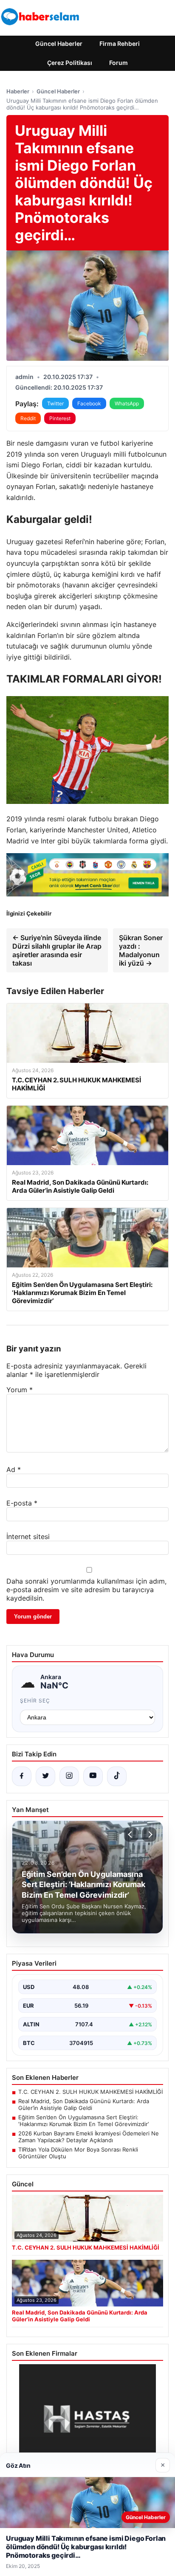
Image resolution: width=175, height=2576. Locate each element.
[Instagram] (69, 1776)
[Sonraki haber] (149, 1834)
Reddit (28, 418)
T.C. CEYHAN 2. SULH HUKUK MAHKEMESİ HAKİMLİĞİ (90, 2092)
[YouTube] (93, 1776)
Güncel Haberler (59, 44)
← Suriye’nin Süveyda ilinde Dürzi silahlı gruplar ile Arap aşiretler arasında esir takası (57, 950)
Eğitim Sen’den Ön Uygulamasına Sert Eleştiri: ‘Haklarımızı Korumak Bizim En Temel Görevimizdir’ (83, 2121)
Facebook (89, 403)
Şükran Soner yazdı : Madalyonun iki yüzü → (141, 950)
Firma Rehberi (120, 44)
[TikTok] (117, 1776)
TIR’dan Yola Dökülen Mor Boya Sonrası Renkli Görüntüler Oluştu (78, 2153)
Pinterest (60, 418)
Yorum (20, 1390)
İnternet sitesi (28, 1537)
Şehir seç (35, 1701)
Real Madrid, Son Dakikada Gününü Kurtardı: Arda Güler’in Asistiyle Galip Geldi (84, 2104)
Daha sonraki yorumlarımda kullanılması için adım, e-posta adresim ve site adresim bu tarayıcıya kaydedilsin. (86, 1590)
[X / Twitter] (45, 1776)
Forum (119, 63)
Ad (14, 1469)
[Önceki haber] (131, 1834)
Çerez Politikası (70, 63)
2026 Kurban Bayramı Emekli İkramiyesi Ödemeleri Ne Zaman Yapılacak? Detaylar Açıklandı (89, 2137)
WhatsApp (127, 403)
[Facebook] (22, 1776)
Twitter (55, 403)
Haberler (18, 91)
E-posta (22, 1503)
